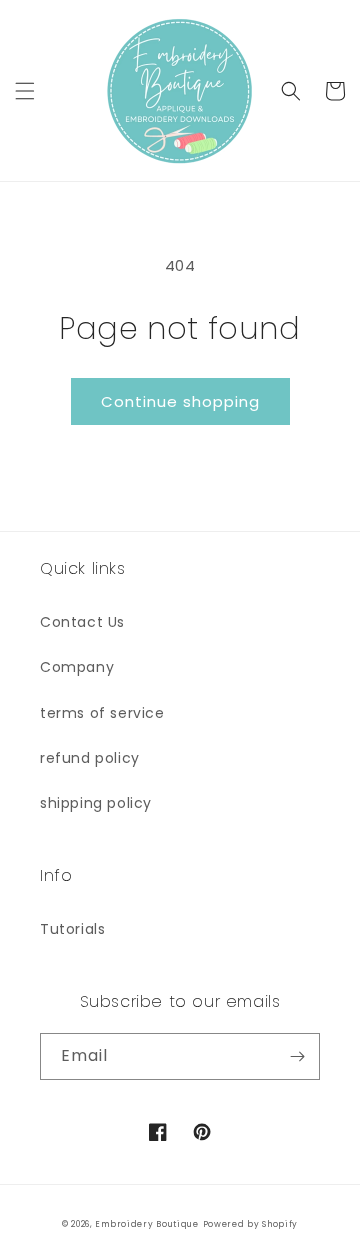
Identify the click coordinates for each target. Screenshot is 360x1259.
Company (77, 667)
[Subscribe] (297, 1056)
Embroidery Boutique (146, 1224)
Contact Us (82, 622)
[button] (25, 91)
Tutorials (72, 929)
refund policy (90, 758)
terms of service (102, 713)
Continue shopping (180, 401)
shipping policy (96, 803)
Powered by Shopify (251, 1224)
